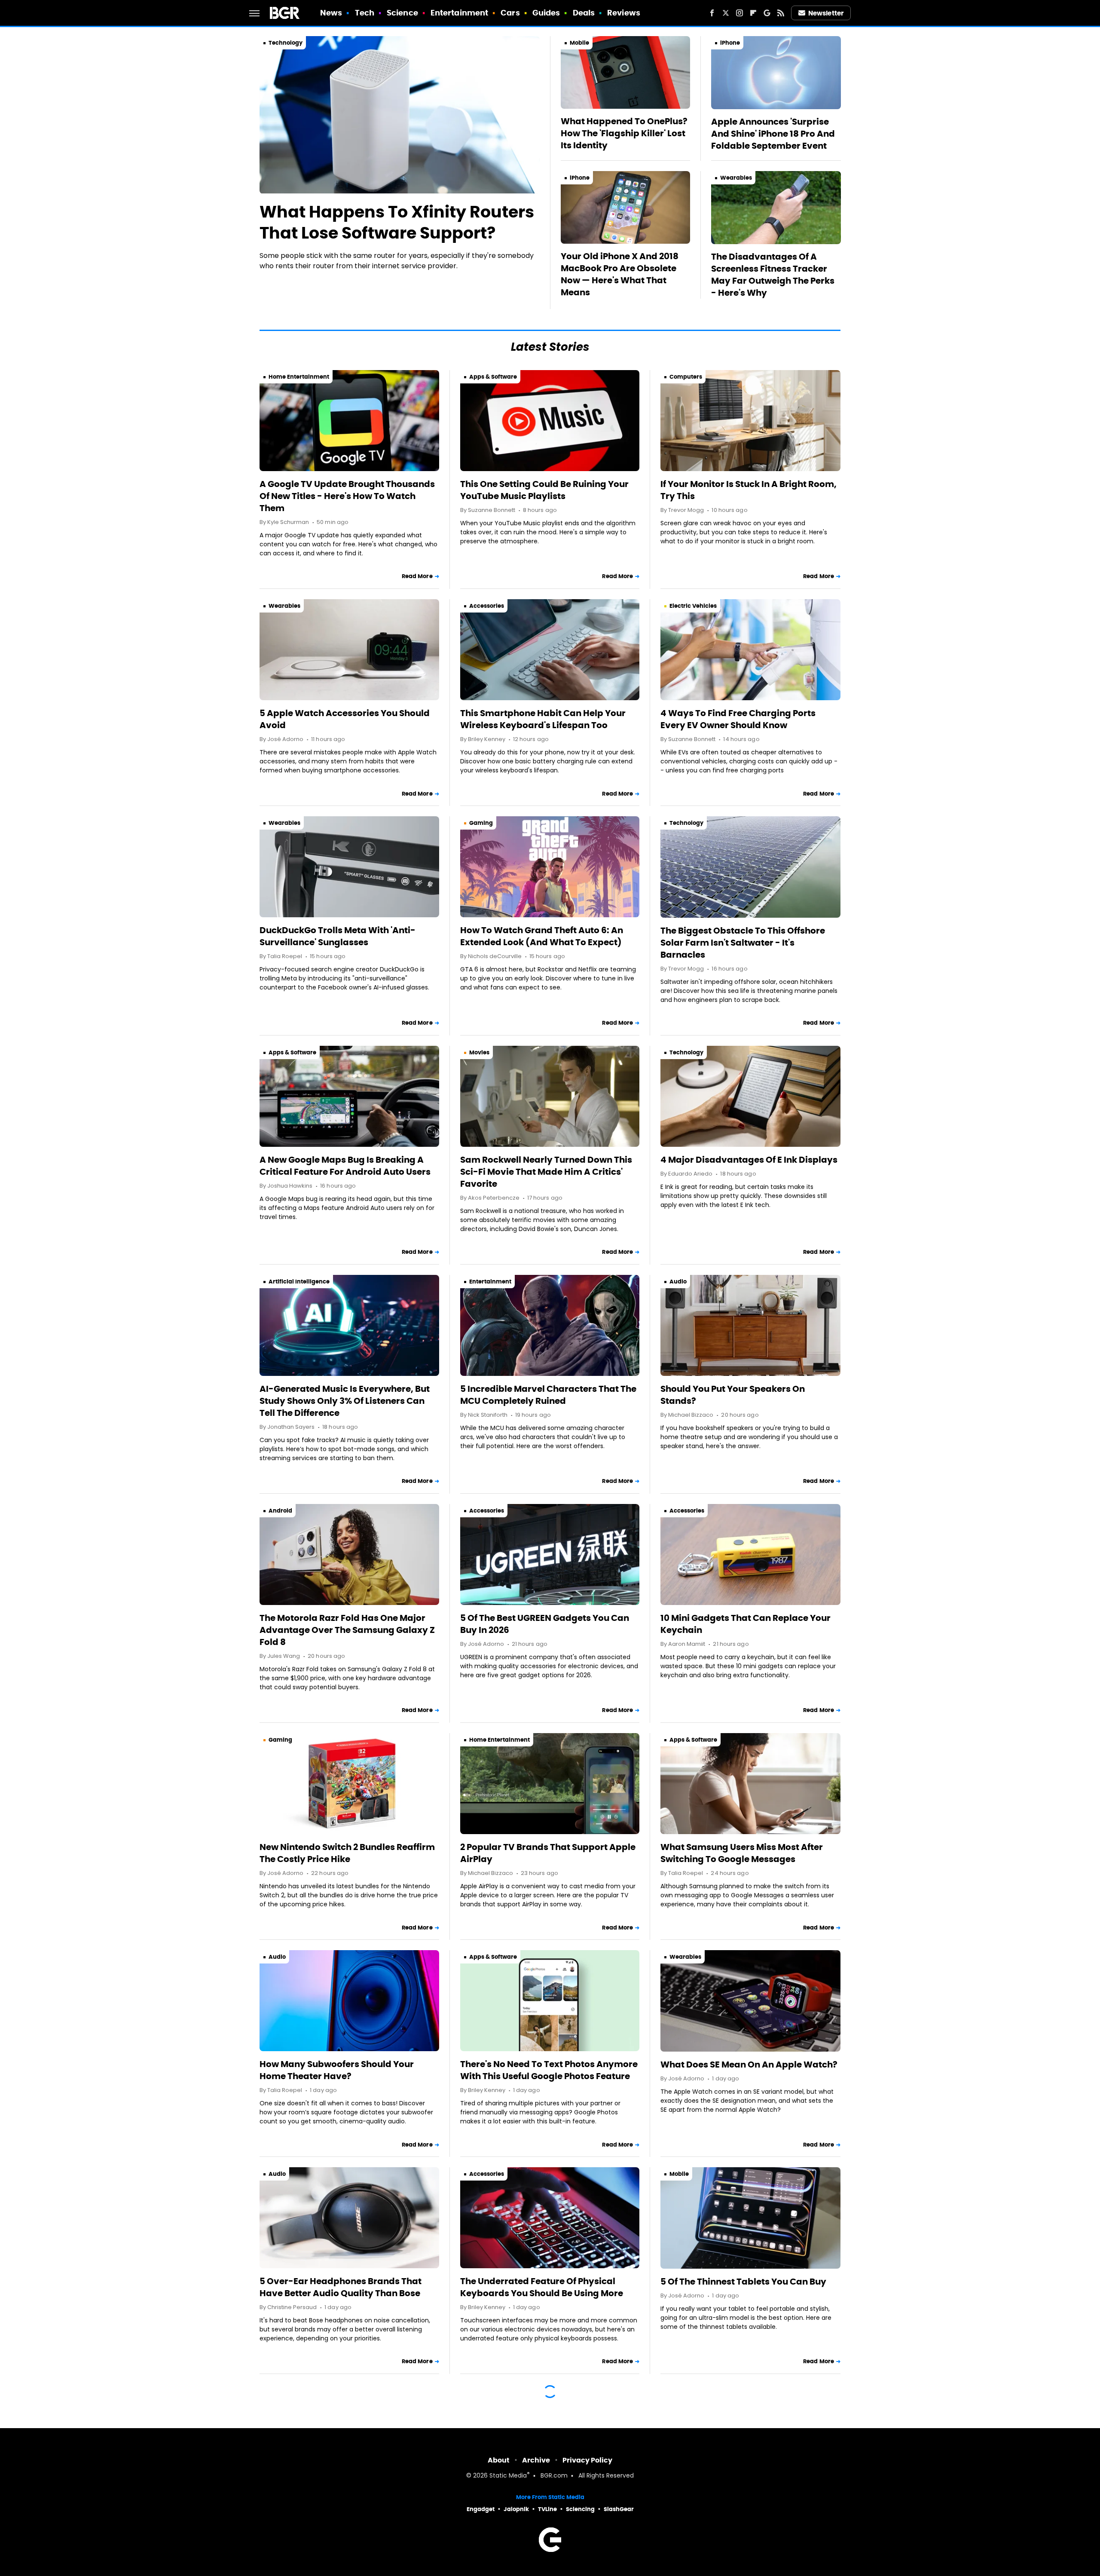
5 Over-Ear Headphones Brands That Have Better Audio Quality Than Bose (341, 2287)
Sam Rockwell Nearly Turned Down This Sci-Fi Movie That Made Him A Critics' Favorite (546, 1172)
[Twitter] (726, 13)
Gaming (481, 823)
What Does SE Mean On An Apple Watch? (749, 2064)
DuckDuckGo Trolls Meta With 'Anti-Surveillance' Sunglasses (338, 936)
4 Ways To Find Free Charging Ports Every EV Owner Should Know (738, 719)
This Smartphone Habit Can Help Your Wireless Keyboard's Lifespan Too (543, 719)
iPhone (730, 43)
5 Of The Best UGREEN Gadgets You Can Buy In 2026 (545, 1624)
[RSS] (781, 13)
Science (402, 13)
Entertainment (459, 13)
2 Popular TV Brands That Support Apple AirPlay (548, 1853)
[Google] (767, 13)
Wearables (736, 178)
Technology (286, 43)
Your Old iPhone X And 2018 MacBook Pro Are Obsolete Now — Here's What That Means (620, 274)
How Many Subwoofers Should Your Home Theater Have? (337, 2070)
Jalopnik (516, 2509)
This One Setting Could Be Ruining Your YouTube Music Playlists (544, 490)
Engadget (481, 2509)
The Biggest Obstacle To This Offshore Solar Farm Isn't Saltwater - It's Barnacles (743, 943)
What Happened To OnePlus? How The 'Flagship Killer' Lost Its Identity (624, 133)
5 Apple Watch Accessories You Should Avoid (345, 719)
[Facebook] (712, 13)
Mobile (579, 43)
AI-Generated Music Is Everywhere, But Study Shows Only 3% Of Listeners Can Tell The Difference (345, 1401)
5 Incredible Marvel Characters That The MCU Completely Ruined (548, 1395)
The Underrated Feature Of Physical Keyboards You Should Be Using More (542, 2287)
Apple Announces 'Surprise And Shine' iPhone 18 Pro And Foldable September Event (773, 134)
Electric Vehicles (693, 606)
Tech (365, 13)
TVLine (547, 2509)
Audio (678, 1282)
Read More (417, 576)
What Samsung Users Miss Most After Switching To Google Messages (742, 1853)
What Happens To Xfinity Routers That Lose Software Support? (397, 222)
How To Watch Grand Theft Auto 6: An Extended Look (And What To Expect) (542, 936)
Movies (479, 1052)
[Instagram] (739, 13)
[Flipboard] (753, 13)
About (499, 2460)
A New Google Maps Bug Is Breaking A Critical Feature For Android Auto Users (345, 1166)
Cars (510, 13)
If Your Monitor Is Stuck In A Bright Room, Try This (749, 490)
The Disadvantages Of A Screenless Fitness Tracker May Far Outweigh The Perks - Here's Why (773, 275)
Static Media (508, 2476)
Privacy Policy (587, 2460)
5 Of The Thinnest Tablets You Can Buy (743, 2282)
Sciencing (580, 2509)
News (331, 13)
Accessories (487, 606)
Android (280, 1511)
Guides (546, 13)
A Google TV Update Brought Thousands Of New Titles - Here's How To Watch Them (347, 496)
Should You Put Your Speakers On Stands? (733, 1395)
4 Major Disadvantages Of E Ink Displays (749, 1160)
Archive (536, 2460)
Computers (686, 377)
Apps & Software (493, 377)
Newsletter (826, 13)
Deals (584, 13)
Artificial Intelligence (299, 1282)
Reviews (624, 13)
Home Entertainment (299, 377)
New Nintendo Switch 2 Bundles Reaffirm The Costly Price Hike (347, 1853)
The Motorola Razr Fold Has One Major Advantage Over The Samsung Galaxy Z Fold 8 (347, 1630)
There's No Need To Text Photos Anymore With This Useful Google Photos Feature (549, 2070)
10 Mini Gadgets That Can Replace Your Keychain (746, 1624)
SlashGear (619, 2509)
